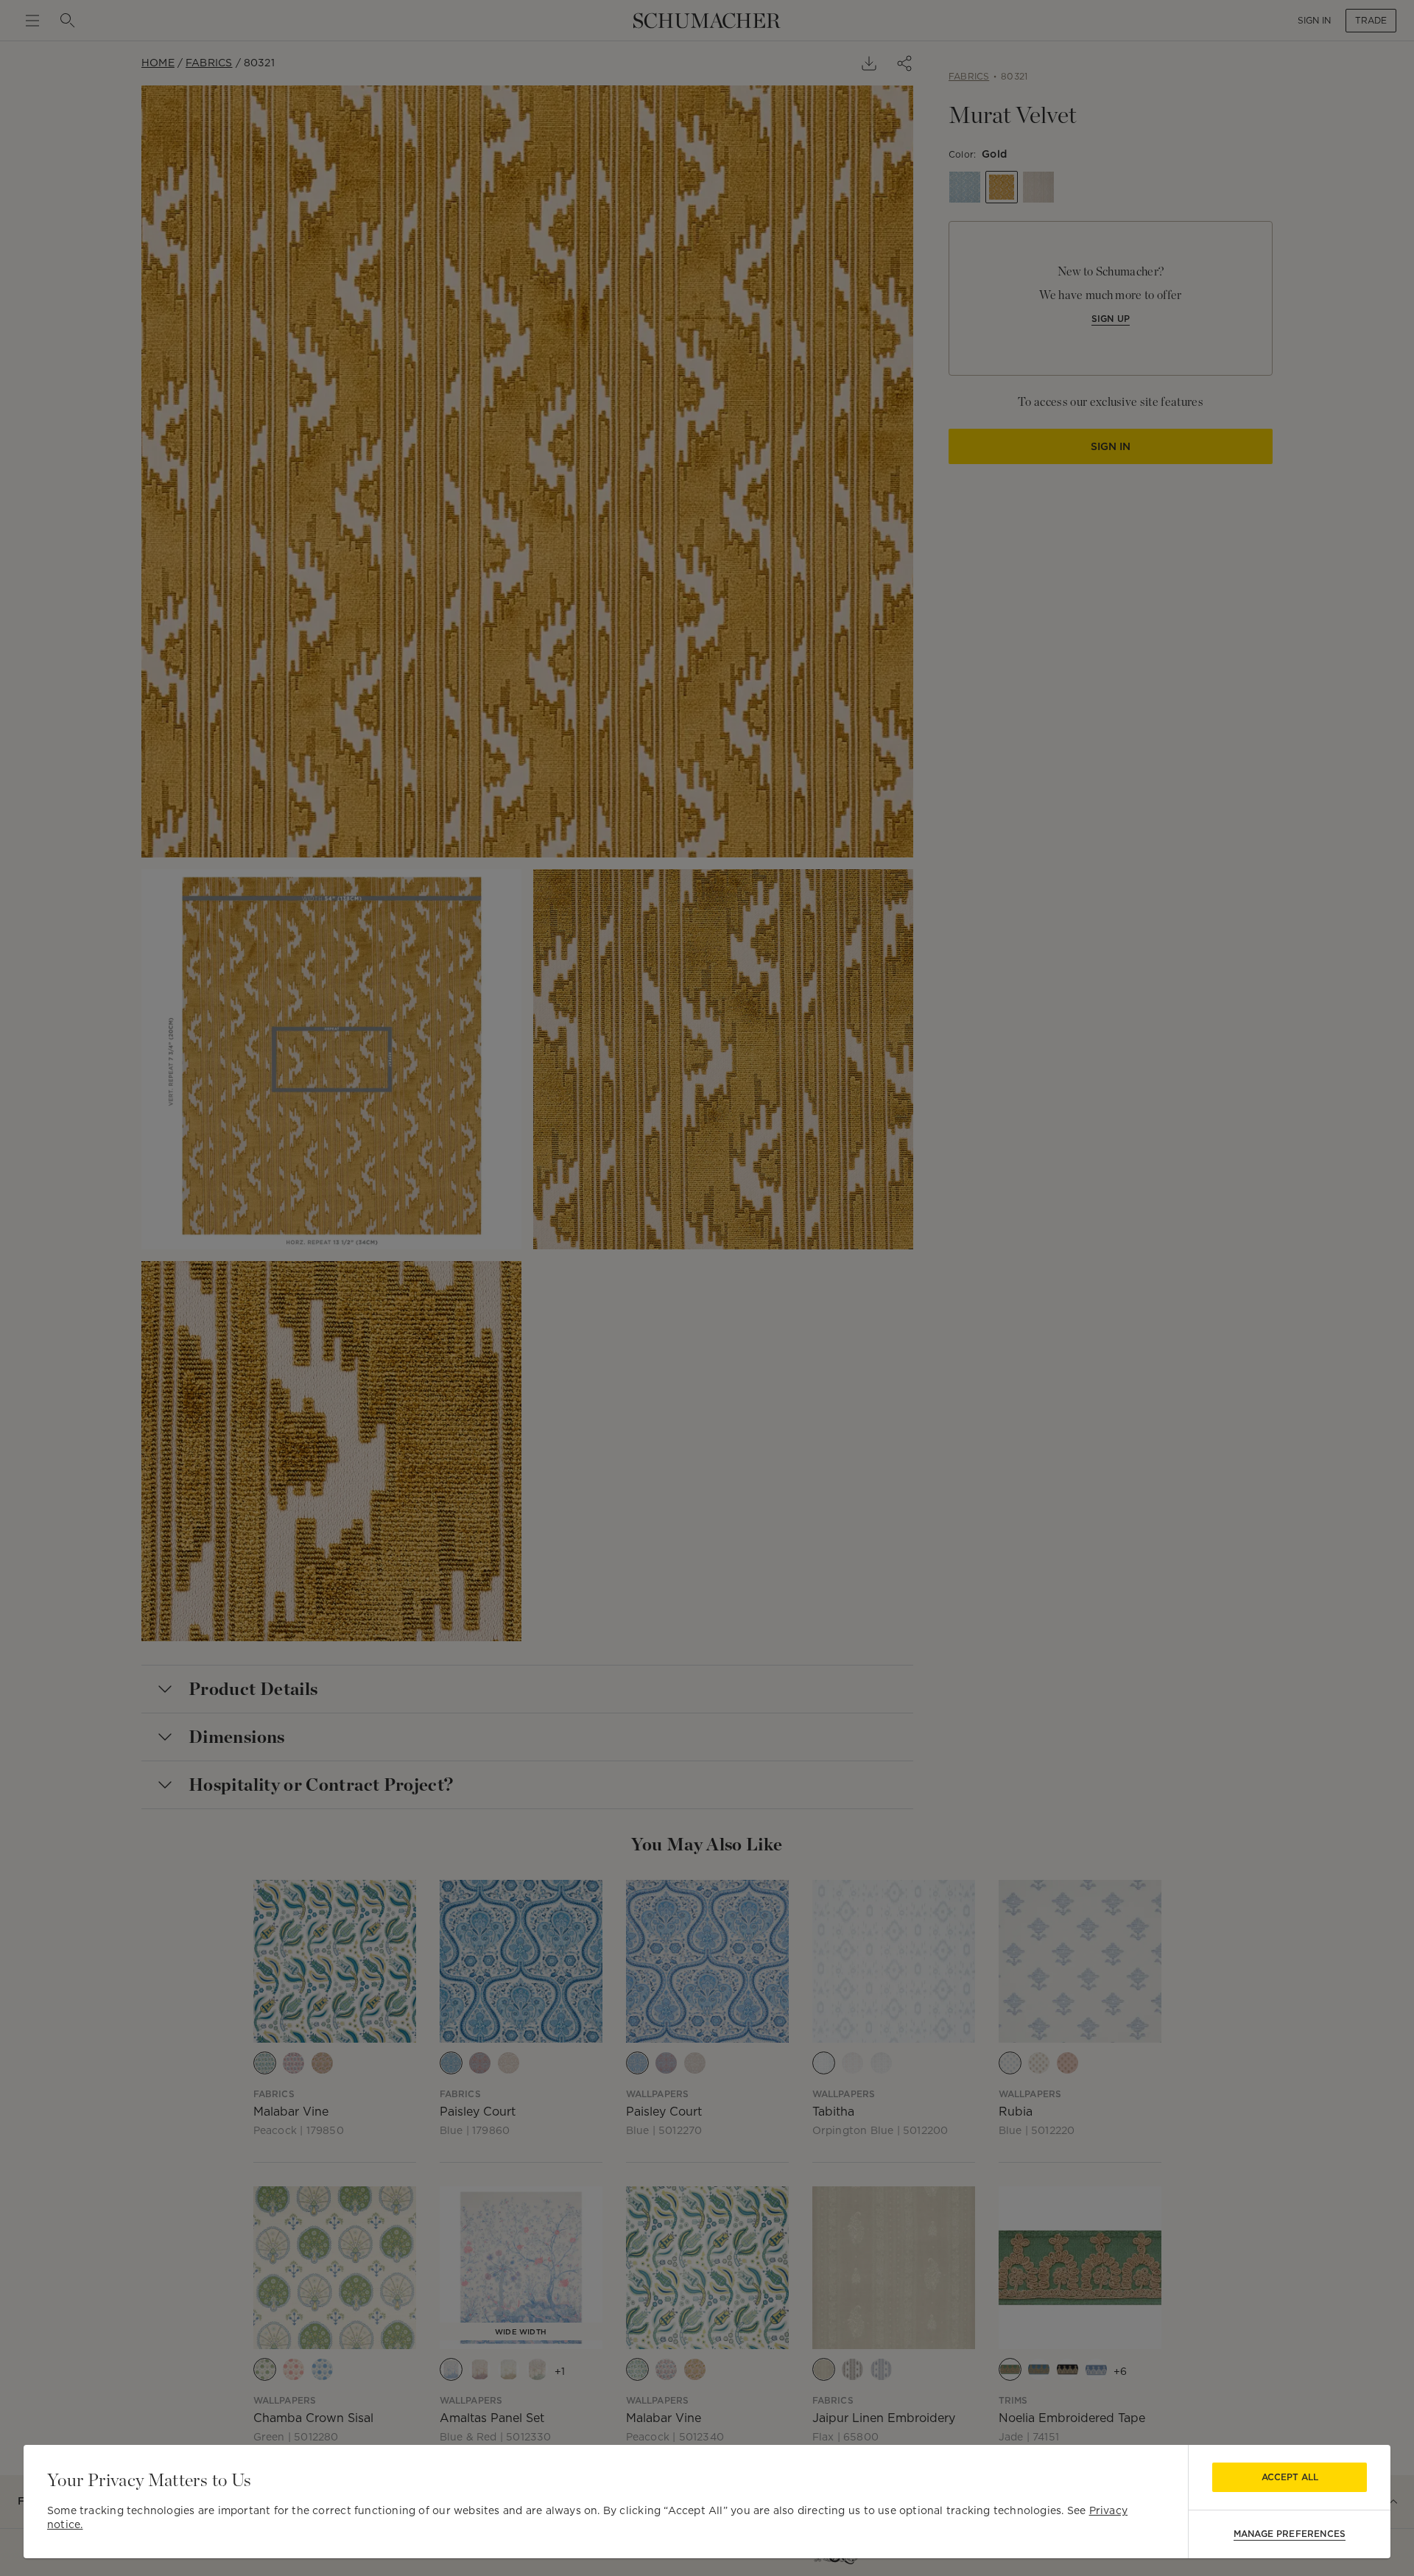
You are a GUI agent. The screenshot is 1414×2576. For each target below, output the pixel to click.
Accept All (1290, 2477)
